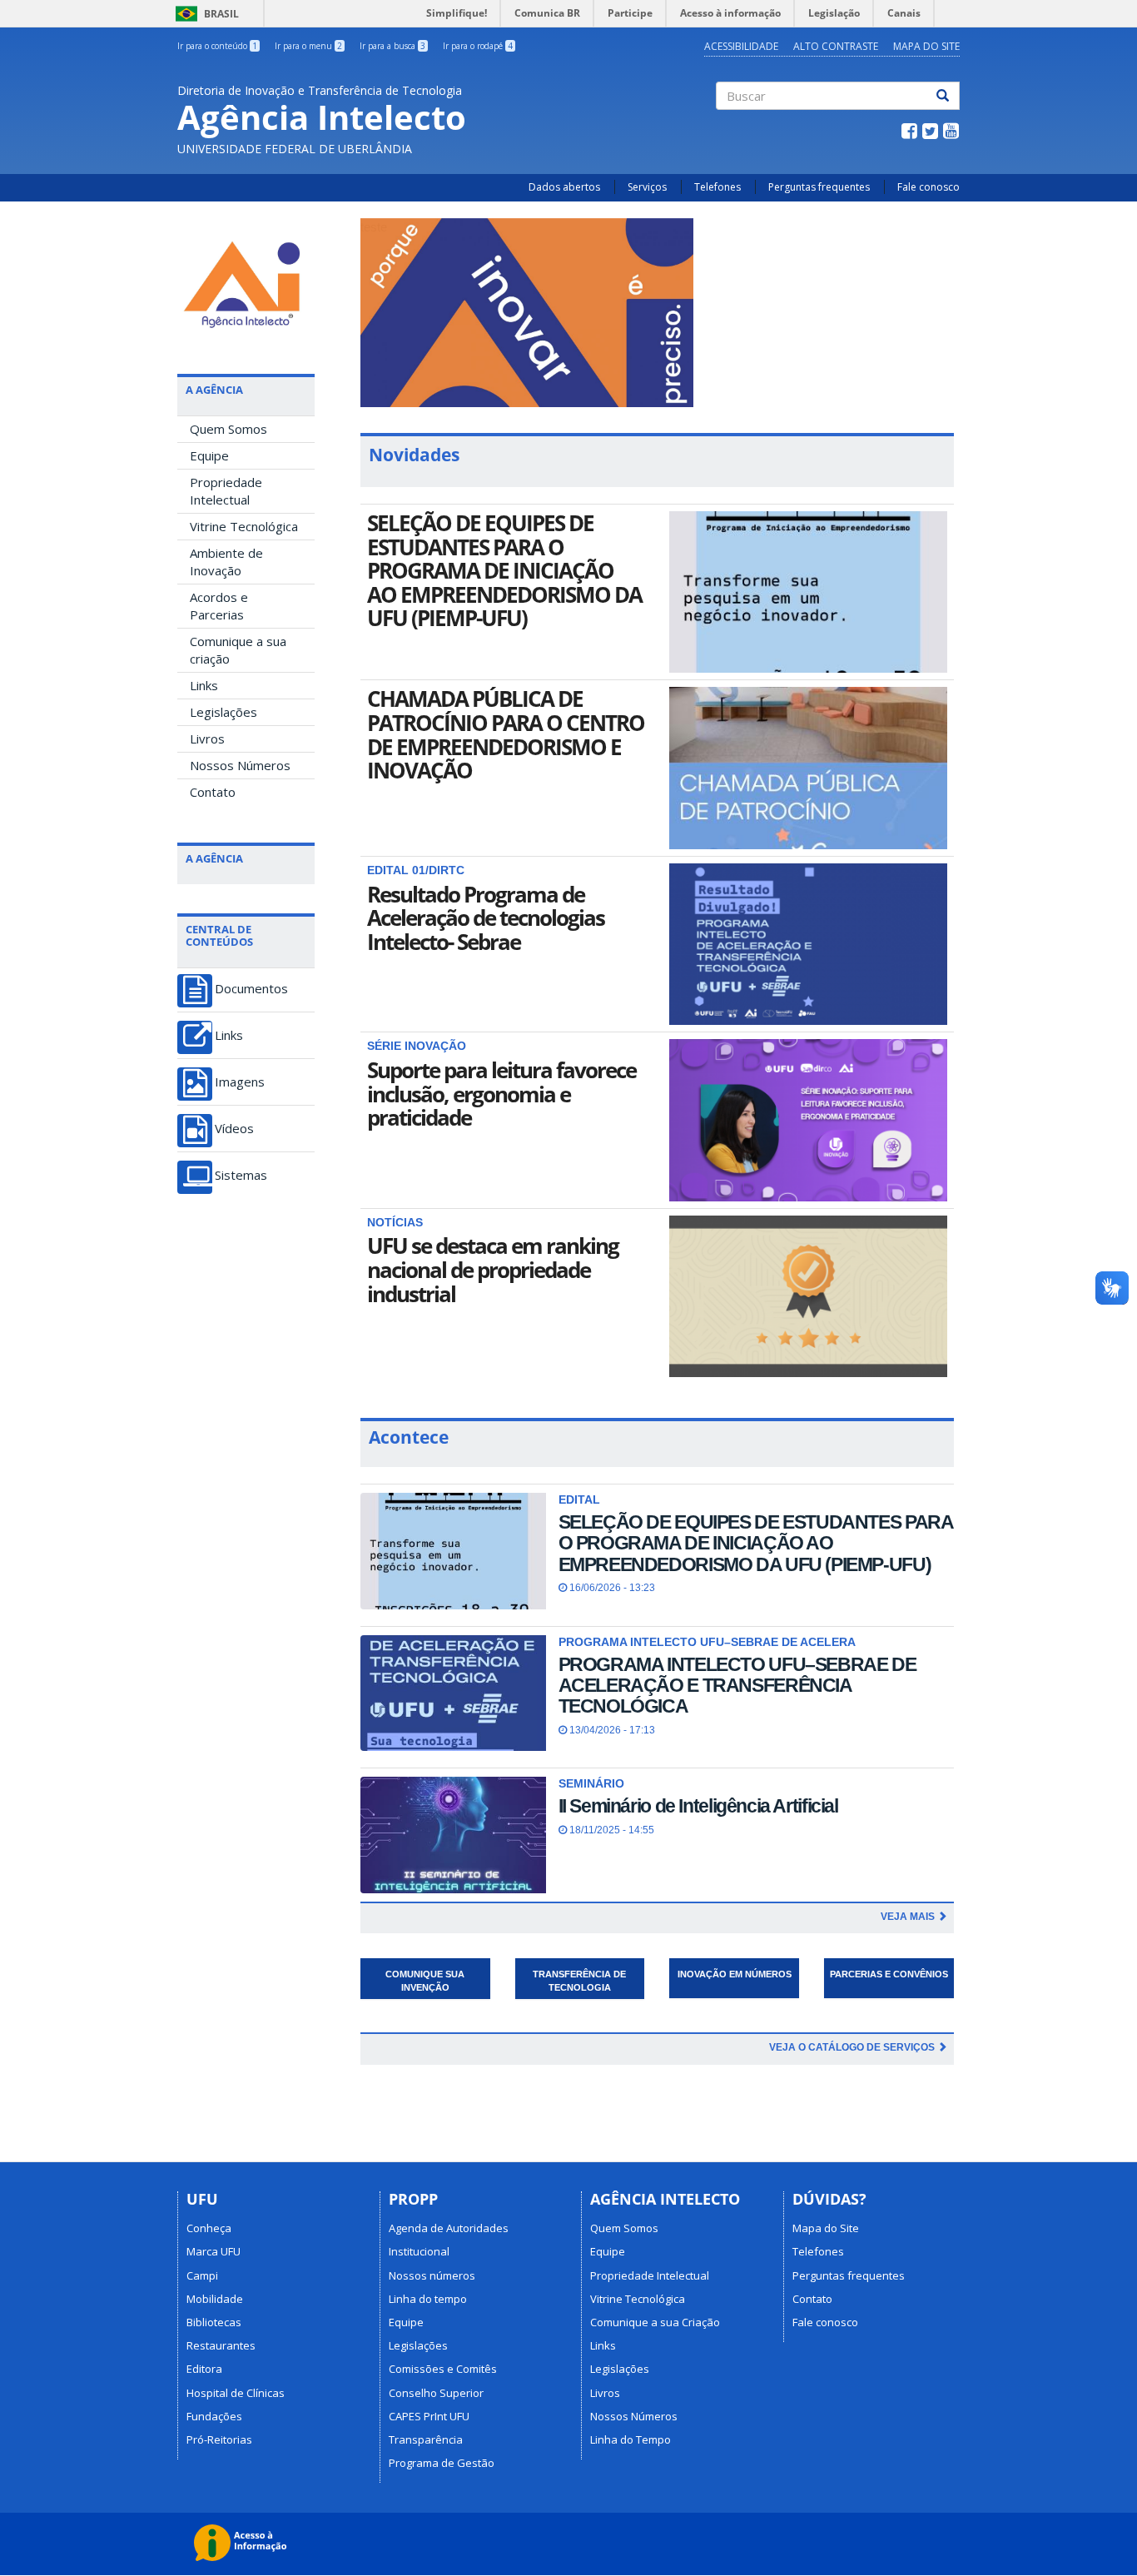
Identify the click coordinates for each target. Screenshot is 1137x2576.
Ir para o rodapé (478, 46)
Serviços (647, 187)
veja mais (909, 1917)
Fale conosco (928, 187)
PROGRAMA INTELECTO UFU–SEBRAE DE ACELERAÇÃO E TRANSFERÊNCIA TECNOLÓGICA (737, 1686)
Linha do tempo (428, 2299)
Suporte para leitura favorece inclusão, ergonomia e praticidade (501, 1094)
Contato (213, 792)
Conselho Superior (436, 2393)
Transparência (426, 2439)
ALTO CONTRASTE (836, 46)
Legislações (223, 712)
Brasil (204, 14)
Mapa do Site (926, 46)
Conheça (209, 2228)
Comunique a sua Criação (655, 2322)
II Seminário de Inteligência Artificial (698, 1806)
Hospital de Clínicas (236, 2393)
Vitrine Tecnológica (244, 526)
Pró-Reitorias (219, 2439)
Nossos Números (240, 765)
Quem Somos (228, 429)
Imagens (240, 1082)
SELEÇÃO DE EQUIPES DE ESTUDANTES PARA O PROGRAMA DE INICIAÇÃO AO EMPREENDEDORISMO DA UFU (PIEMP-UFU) (504, 570)
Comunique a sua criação (238, 650)
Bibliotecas (214, 2322)
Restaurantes (221, 2345)
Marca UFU (213, 2251)
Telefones (717, 187)
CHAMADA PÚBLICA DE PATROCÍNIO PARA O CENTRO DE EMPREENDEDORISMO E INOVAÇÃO (506, 734)
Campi (202, 2275)
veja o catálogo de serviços (853, 2047)
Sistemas (241, 1175)
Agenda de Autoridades (449, 2228)
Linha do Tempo (631, 2439)
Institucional (419, 2251)
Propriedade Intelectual (226, 491)
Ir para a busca (392, 46)
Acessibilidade (741, 46)
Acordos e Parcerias (219, 606)
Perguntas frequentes (819, 187)
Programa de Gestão (442, 2463)
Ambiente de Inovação (226, 562)
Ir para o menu (308, 46)
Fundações (214, 2416)
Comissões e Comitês (443, 2369)
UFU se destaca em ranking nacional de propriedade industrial (493, 1269)
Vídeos (234, 1129)
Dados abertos (564, 187)
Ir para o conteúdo (217, 46)
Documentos (251, 989)
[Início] (246, 281)
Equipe (209, 455)
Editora (204, 2369)
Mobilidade (215, 2299)
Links (204, 685)
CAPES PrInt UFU (429, 2416)
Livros (207, 738)
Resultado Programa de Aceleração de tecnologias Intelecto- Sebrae (486, 918)
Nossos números (432, 2275)
